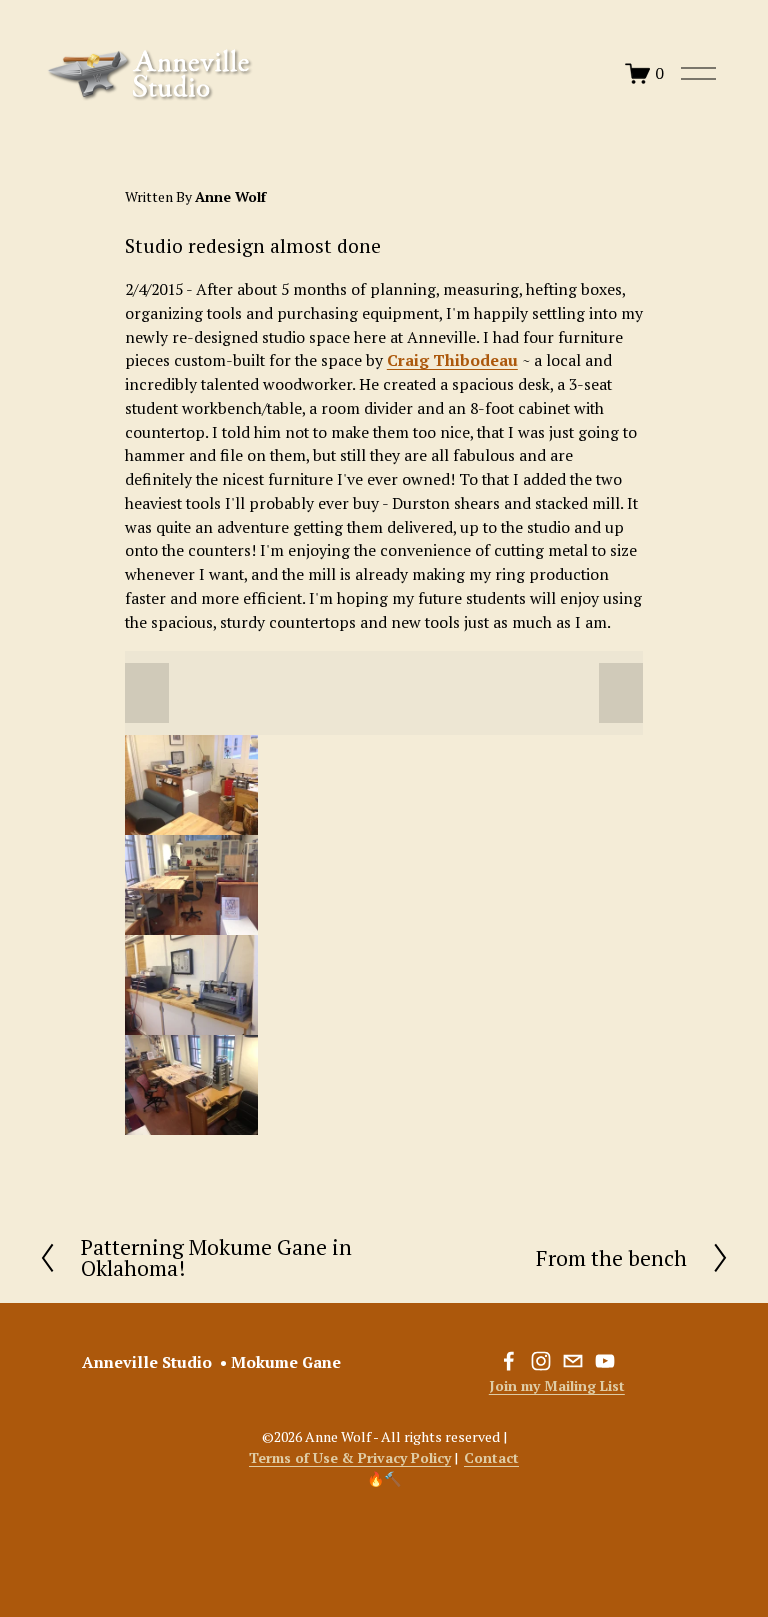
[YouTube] (605, 1361)
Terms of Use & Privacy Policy (350, 1457)
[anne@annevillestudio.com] (573, 1361)
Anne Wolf (230, 196)
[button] (147, 693)
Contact (491, 1457)
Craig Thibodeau (452, 360)
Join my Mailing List (557, 1385)
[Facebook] (509, 1361)
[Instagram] (541, 1361)
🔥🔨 (384, 1478)
